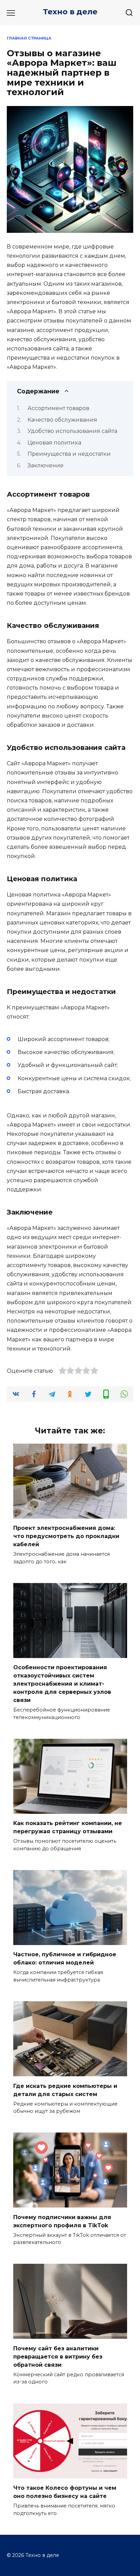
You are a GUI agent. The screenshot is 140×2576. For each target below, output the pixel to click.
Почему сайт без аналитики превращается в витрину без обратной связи (58, 2356)
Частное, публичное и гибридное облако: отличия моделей (65, 1959)
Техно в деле (70, 12)
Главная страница (29, 38)
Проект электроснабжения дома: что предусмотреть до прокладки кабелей (66, 1536)
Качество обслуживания (62, 420)
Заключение (46, 465)
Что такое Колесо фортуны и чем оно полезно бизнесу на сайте (65, 2492)
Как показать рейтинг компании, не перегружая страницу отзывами (68, 1827)
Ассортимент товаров (58, 408)
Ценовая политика (54, 443)
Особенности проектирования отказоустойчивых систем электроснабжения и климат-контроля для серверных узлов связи (62, 1684)
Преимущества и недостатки (69, 454)
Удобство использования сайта (72, 431)
